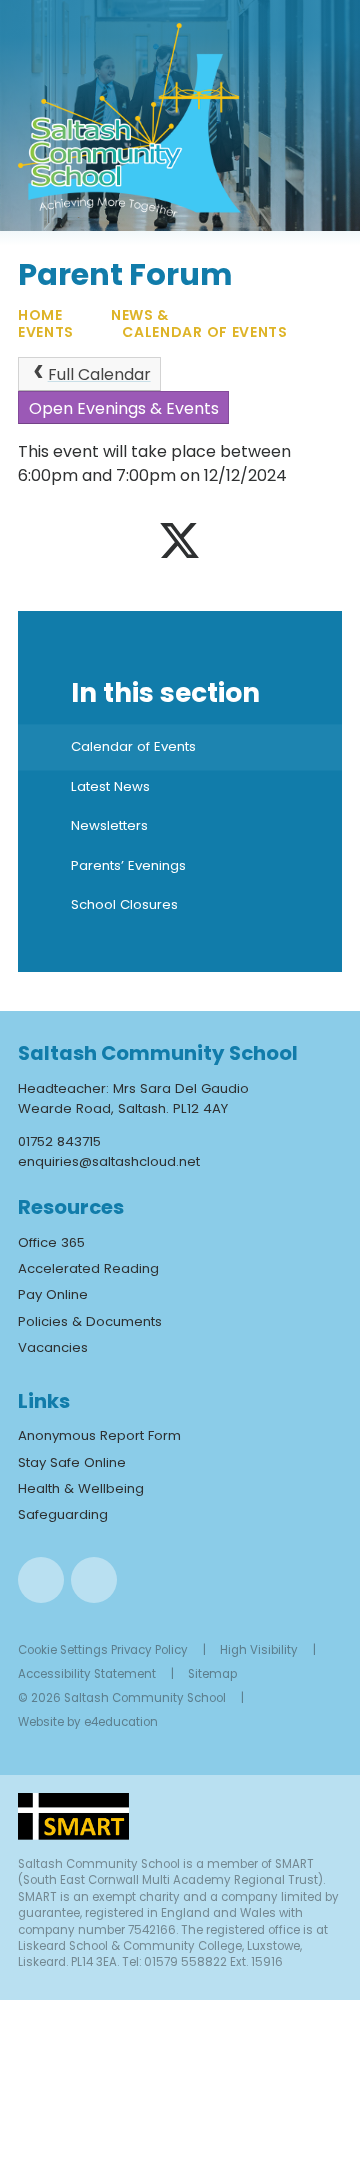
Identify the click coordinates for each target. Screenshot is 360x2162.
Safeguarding (63, 1514)
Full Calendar (99, 374)
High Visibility (259, 1650)
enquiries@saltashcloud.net (109, 1161)
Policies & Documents (90, 1321)
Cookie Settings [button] (63, 1650)
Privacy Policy (149, 1650)
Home (40, 315)
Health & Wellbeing (81, 1488)
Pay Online (53, 1294)
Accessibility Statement (87, 1674)
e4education (121, 1722)
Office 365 (51, 1242)
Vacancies (53, 1347)
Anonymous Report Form (99, 1435)
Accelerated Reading (88, 1268)
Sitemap (212, 1674)
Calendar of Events (205, 332)
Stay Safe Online (72, 1462)
